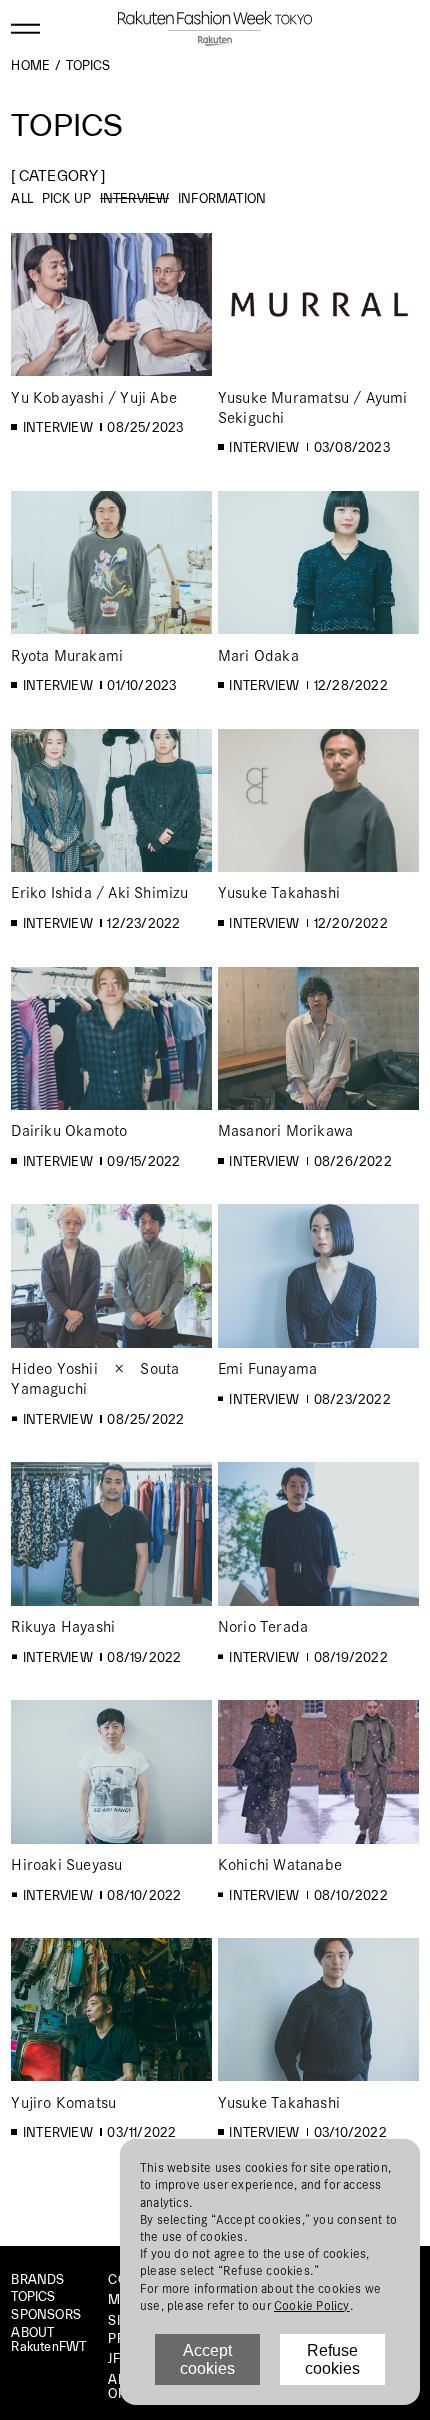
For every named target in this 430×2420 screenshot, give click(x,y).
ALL (22, 198)
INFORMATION (222, 198)
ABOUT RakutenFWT (48, 2339)
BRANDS (37, 2279)
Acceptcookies (207, 2359)
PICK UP (66, 198)
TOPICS (33, 2296)
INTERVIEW (135, 198)
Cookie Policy (312, 2305)
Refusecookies (332, 2359)
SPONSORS (46, 2314)
